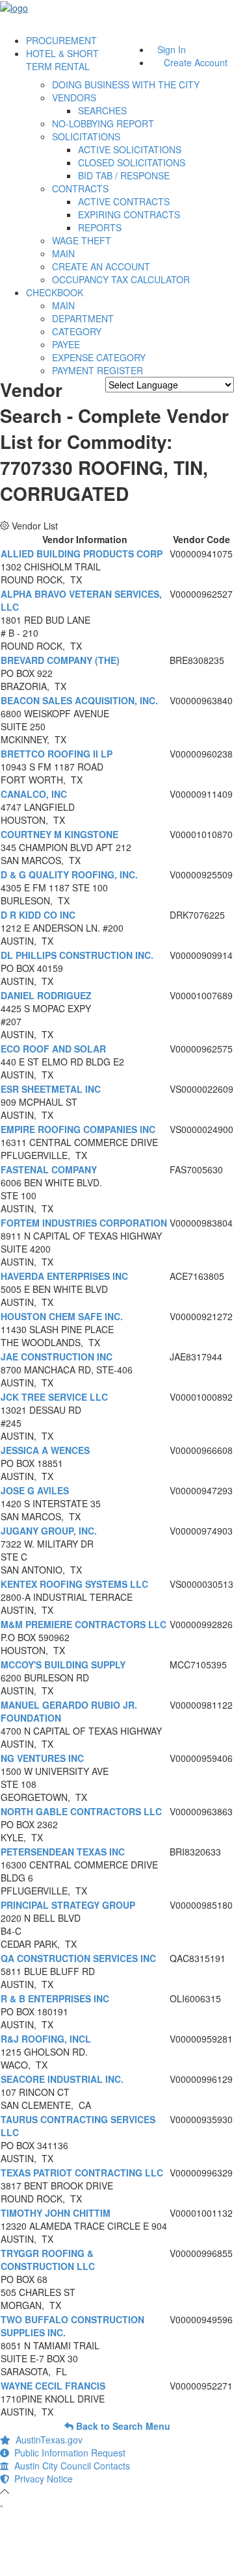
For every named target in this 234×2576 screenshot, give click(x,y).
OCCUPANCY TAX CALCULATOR (121, 279)
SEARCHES (102, 110)
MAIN (63, 253)
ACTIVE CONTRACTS (124, 201)
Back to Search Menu (122, 2426)
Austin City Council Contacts (70, 2466)
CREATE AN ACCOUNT (101, 266)
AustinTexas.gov (46, 2440)
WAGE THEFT (82, 240)
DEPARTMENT (83, 318)
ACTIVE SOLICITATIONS (130, 149)
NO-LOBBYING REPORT (103, 123)
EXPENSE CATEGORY (99, 357)
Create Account (196, 62)
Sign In (172, 49)
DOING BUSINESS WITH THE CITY (126, 84)
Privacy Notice (41, 2479)
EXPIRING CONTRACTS (129, 214)
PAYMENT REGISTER (97, 370)
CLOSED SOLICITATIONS (132, 162)
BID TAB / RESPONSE (124, 175)
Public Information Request (67, 2453)
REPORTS (100, 227)
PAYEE (66, 344)
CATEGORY (77, 331)
